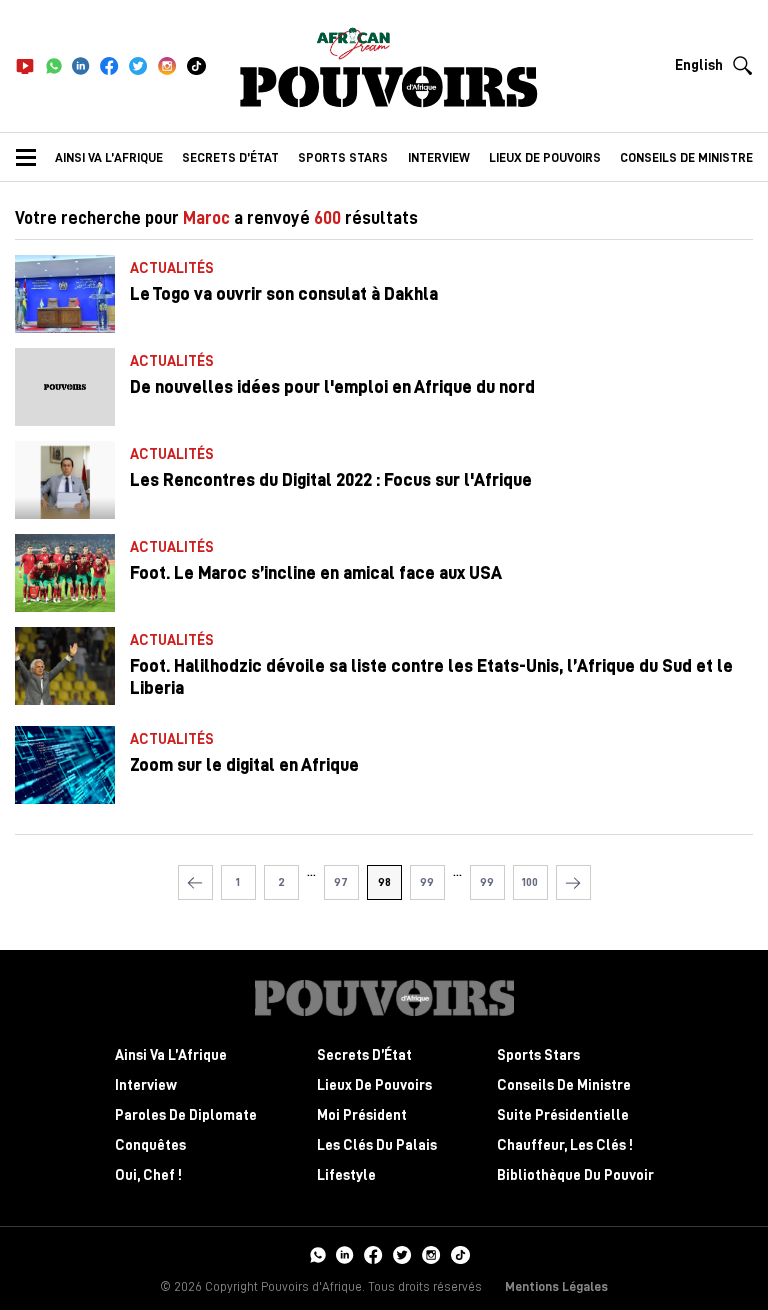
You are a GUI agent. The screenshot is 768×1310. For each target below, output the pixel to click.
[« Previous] (195, 882)
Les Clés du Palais (377, 1145)
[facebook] (109, 66)
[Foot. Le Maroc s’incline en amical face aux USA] (65, 573)
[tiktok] (196, 66)
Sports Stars (343, 157)
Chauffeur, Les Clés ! (565, 1145)
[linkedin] (81, 66)
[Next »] (573, 882)
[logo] (389, 87)
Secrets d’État (230, 157)
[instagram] (167, 66)
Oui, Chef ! (148, 1175)
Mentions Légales (556, 1286)
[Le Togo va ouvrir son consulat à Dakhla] (65, 294)
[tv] (25, 66)
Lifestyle (346, 1175)
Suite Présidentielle (563, 1115)
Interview (439, 157)
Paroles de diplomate (186, 1115)
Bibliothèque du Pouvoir (575, 1175)
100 (530, 882)
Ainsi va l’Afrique (109, 157)
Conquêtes (150, 1145)
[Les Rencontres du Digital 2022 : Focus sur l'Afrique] (65, 480)
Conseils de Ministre (564, 1085)
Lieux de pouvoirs (545, 157)
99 (427, 882)
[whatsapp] (53, 66)
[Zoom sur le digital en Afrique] (65, 765)
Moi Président (362, 1115)
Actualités (172, 268)
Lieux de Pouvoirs (374, 1085)
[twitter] (138, 66)
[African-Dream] (353, 40)
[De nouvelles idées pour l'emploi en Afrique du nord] (65, 387)
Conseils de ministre (686, 157)
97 (341, 882)
